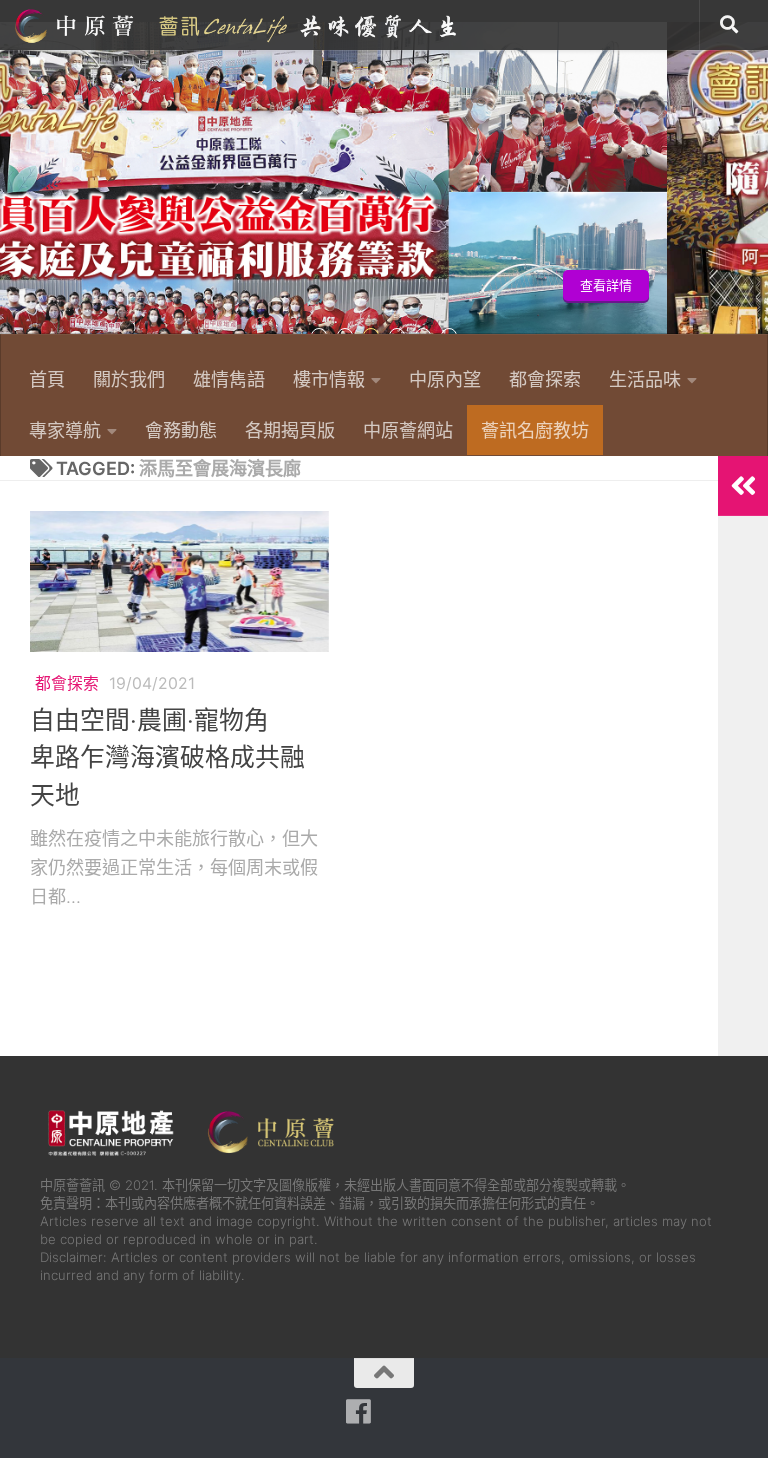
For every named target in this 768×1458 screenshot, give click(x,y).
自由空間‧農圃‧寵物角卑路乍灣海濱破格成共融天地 (167, 757)
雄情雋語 (229, 379)
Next (755, 189)
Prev (12, 189)
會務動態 (181, 430)
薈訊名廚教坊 (535, 430)
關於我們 (129, 379)
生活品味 (645, 379)
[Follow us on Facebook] (359, 1412)
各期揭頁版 (290, 430)
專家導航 (65, 430)
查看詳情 (82, 285)
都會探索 (545, 379)
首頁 (47, 379)
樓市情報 (329, 379)
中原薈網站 (238, 25)
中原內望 (445, 379)
